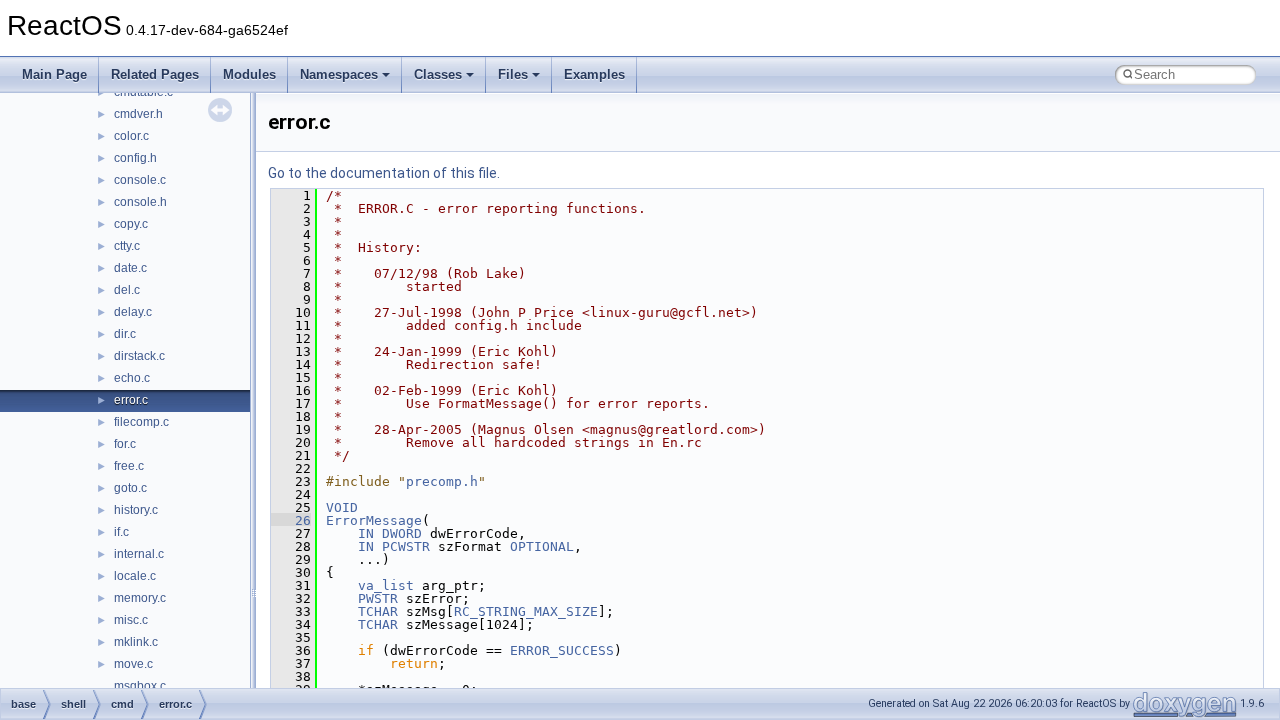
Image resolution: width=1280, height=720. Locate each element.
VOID (342, 507)
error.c (131, 400)
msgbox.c (140, 686)
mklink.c (136, 642)
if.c (121, 532)
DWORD (402, 533)
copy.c (131, 224)
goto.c (130, 488)
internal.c (139, 554)
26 (291, 520)
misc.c (131, 620)
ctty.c (127, 246)
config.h (135, 158)
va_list (386, 585)
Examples (594, 74)
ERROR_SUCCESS (562, 650)
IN (366, 533)
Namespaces (339, 74)
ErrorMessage (374, 520)
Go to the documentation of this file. (384, 173)
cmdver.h (138, 114)
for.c (125, 444)
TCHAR (378, 611)
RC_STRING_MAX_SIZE (526, 611)
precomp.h (442, 481)
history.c (136, 510)
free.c (129, 466)
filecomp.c (141, 422)
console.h (140, 202)
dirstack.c (139, 356)
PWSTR (378, 598)
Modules (249, 74)
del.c (127, 290)
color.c (131, 136)
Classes (438, 74)
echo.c (132, 378)
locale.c (135, 576)
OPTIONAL (542, 546)
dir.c (125, 334)
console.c (140, 180)
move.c (133, 664)
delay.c (133, 312)
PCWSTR (406, 546)
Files (513, 74)
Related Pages (155, 74)
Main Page (54, 74)
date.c (130, 268)
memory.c (140, 598)
